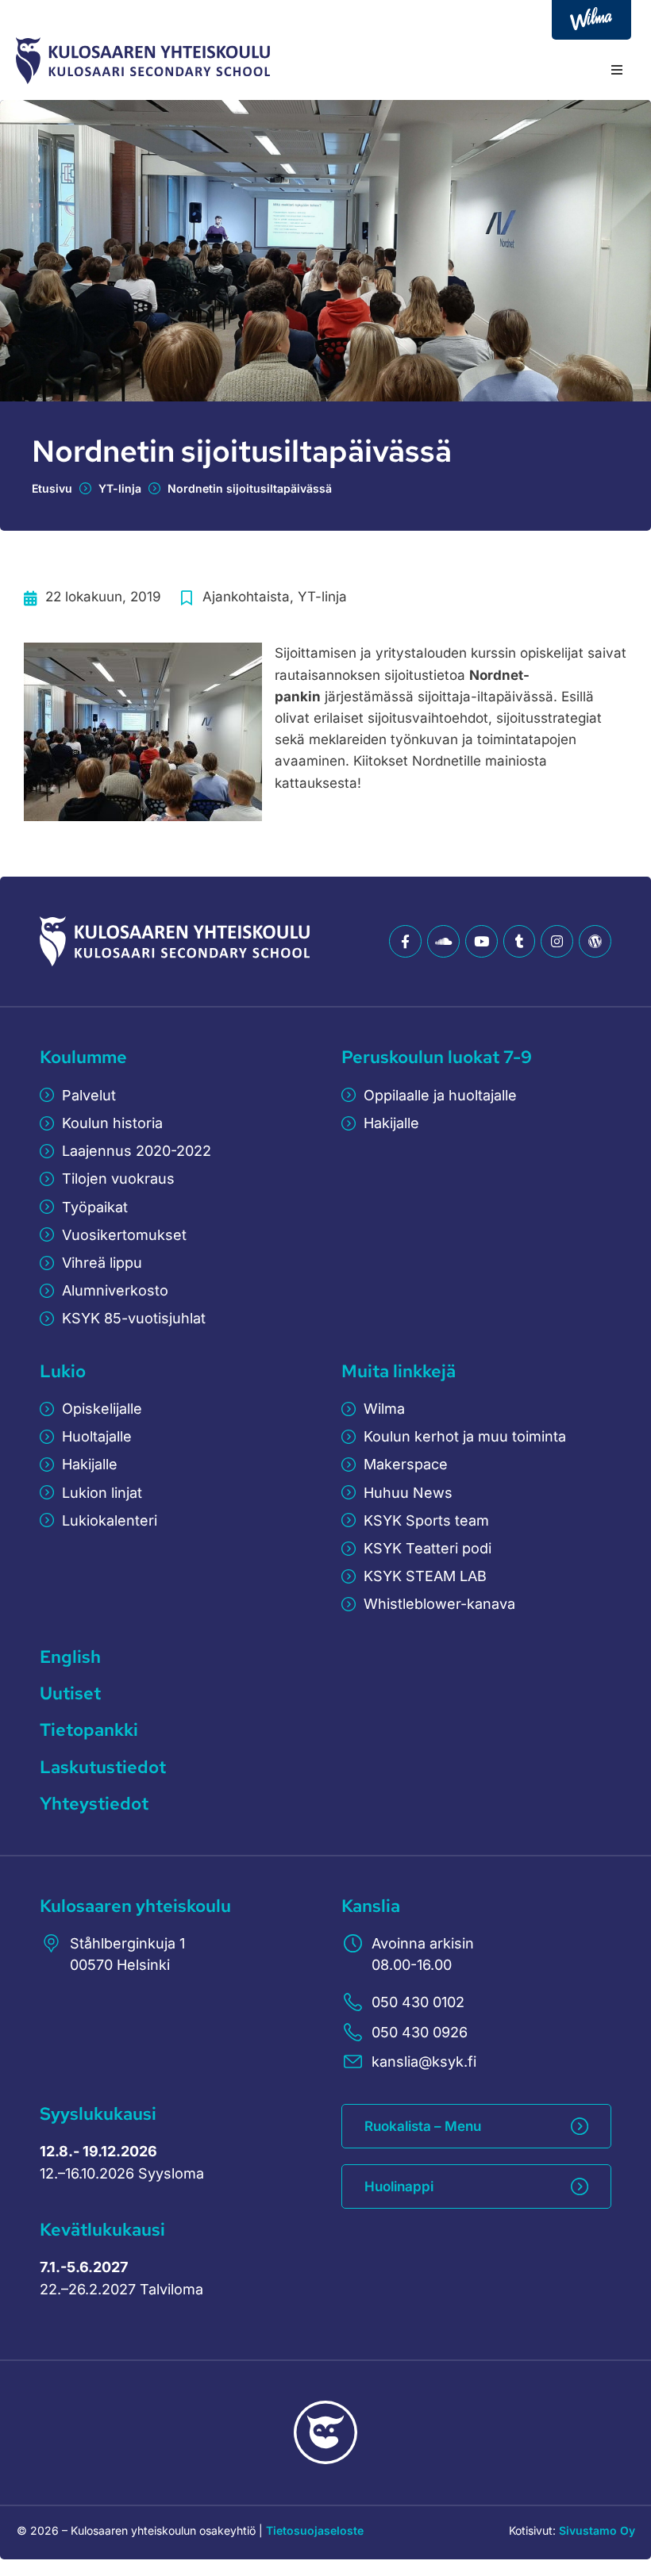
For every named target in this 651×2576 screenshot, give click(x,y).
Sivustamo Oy (597, 2530)
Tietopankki (89, 1730)
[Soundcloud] (443, 941)
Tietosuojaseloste (315, 2530)
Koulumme (83, 1057)
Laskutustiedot (103, 1767)
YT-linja (120, 488)
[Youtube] (482, 941)
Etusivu (52, 488)
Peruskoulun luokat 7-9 (437, 1057)
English (70, 1657)
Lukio (63, 1371)
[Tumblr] (520, 941)
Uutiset (70, 1693)
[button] (617, 70)
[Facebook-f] (405, 941)
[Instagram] (557, 941)
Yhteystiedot (94, 1804)
